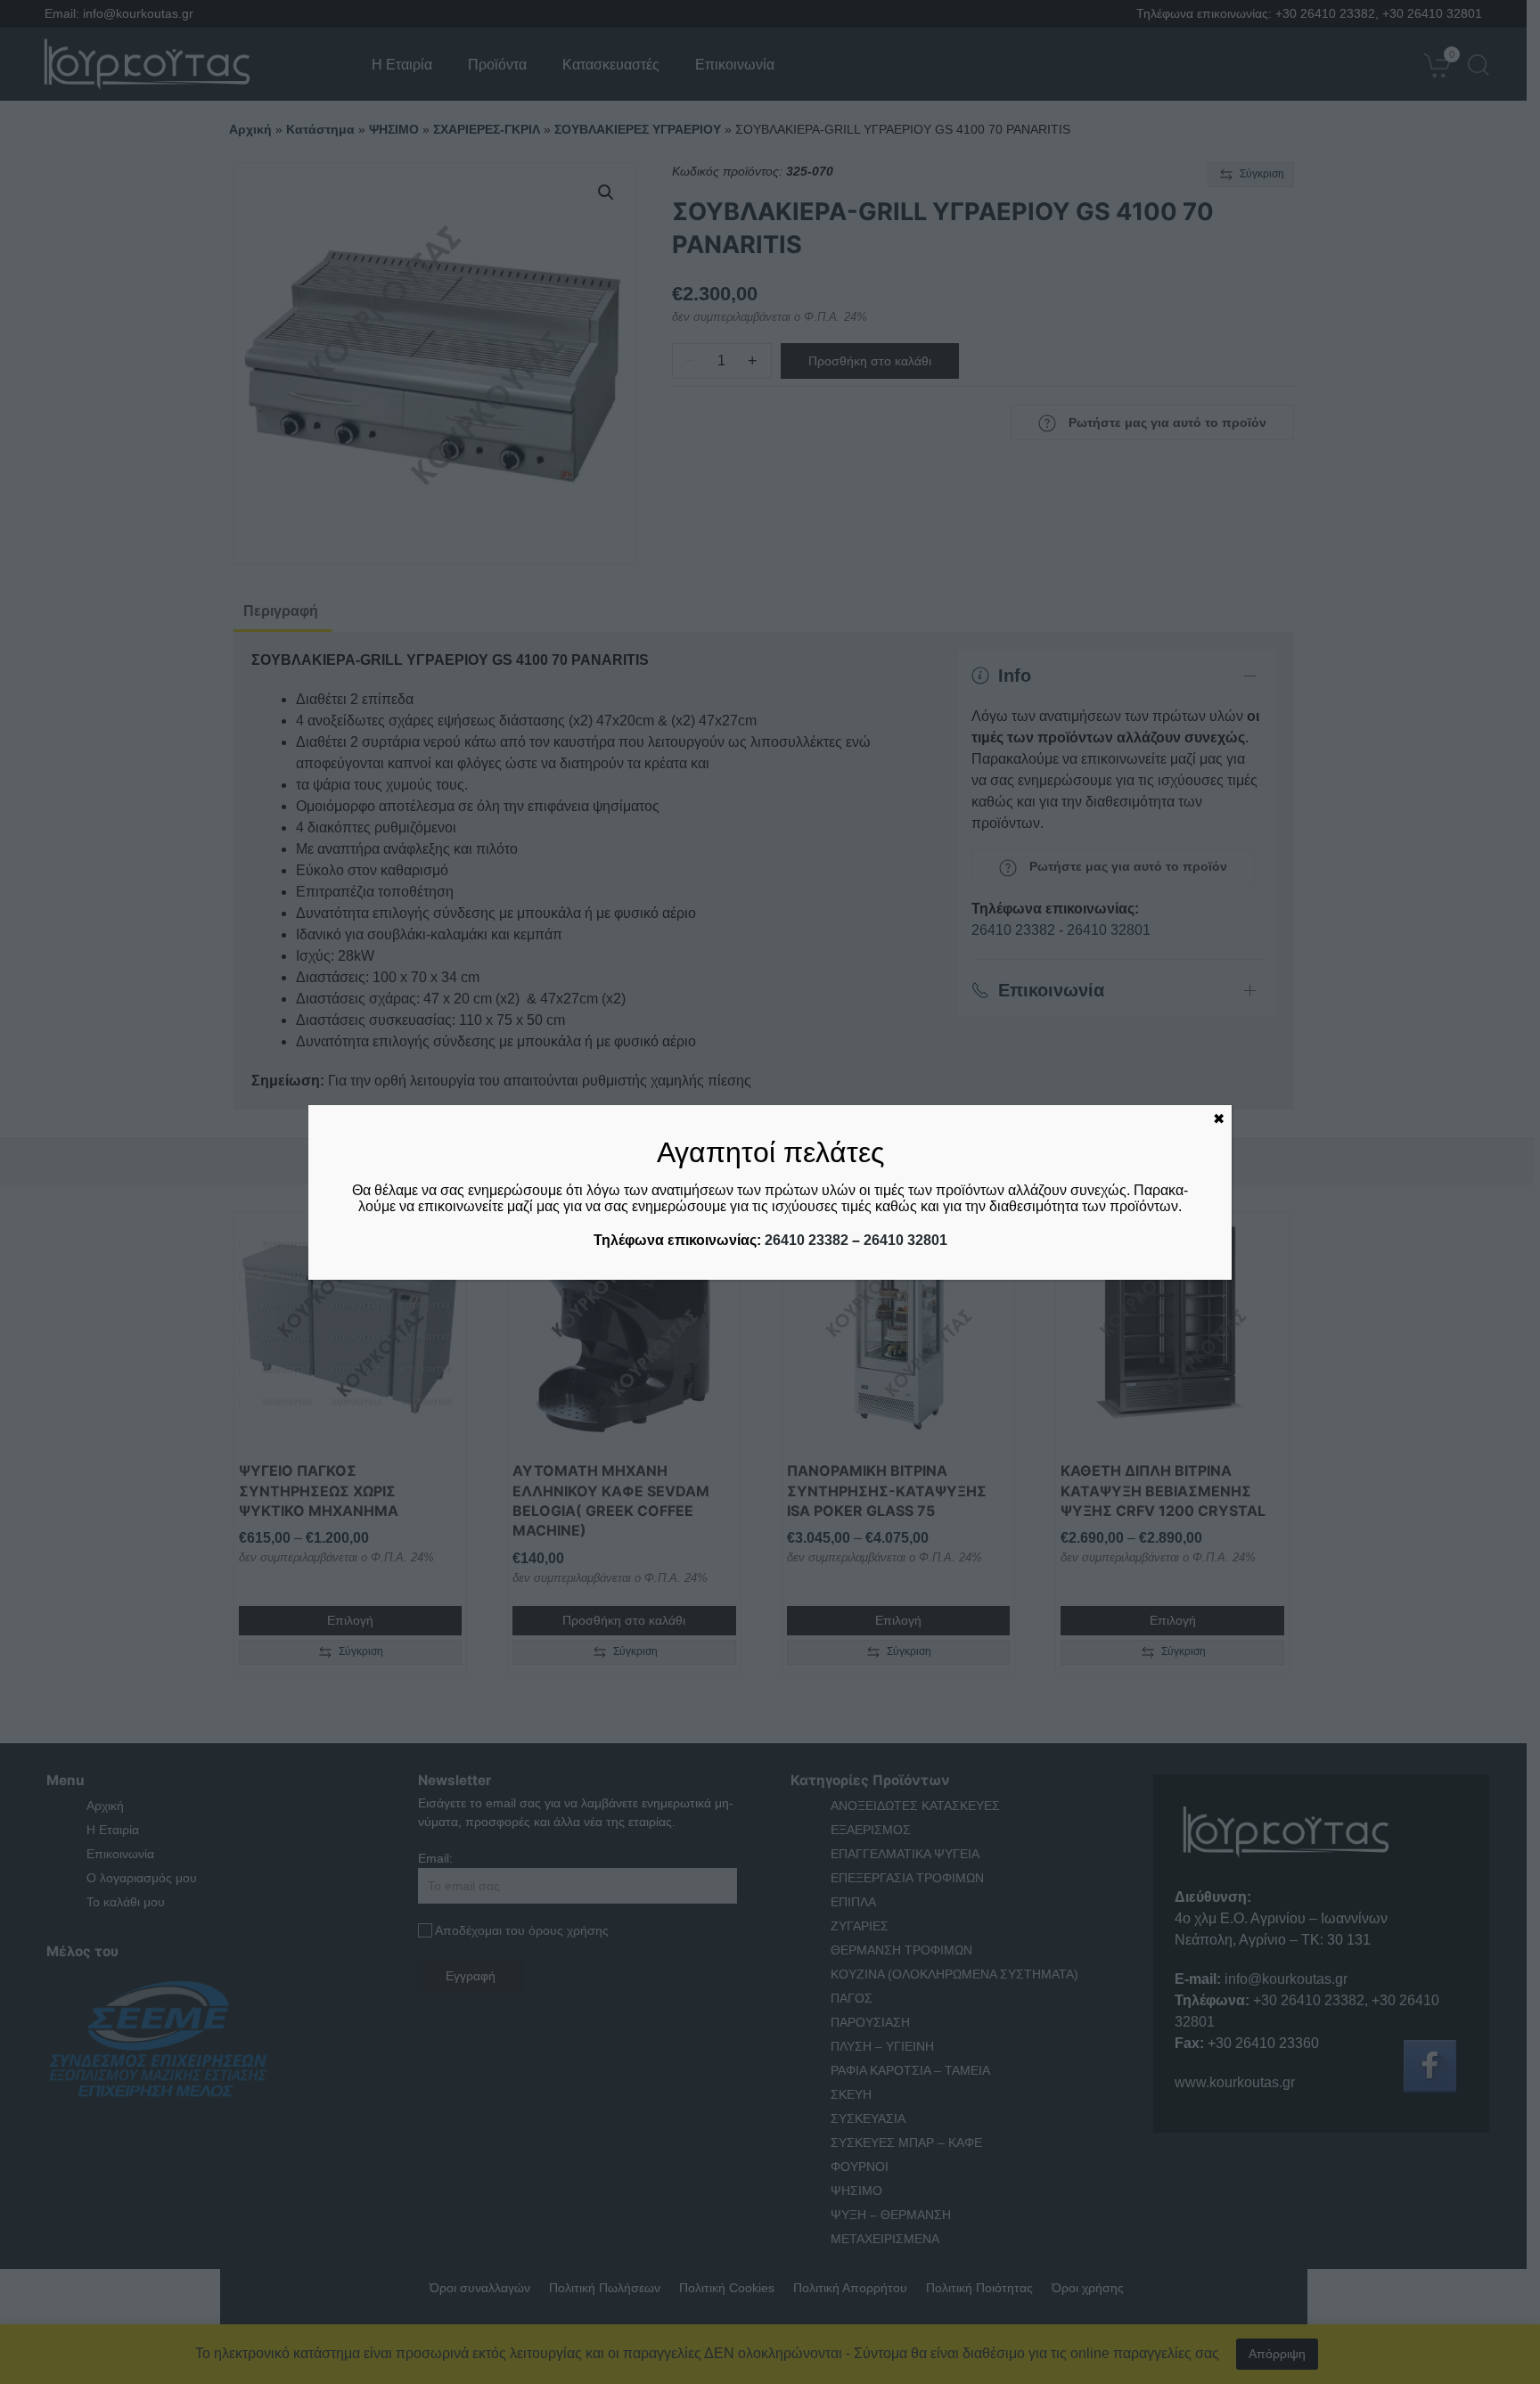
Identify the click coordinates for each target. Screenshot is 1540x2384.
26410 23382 (807, 1240)
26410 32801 (905, 1240)
